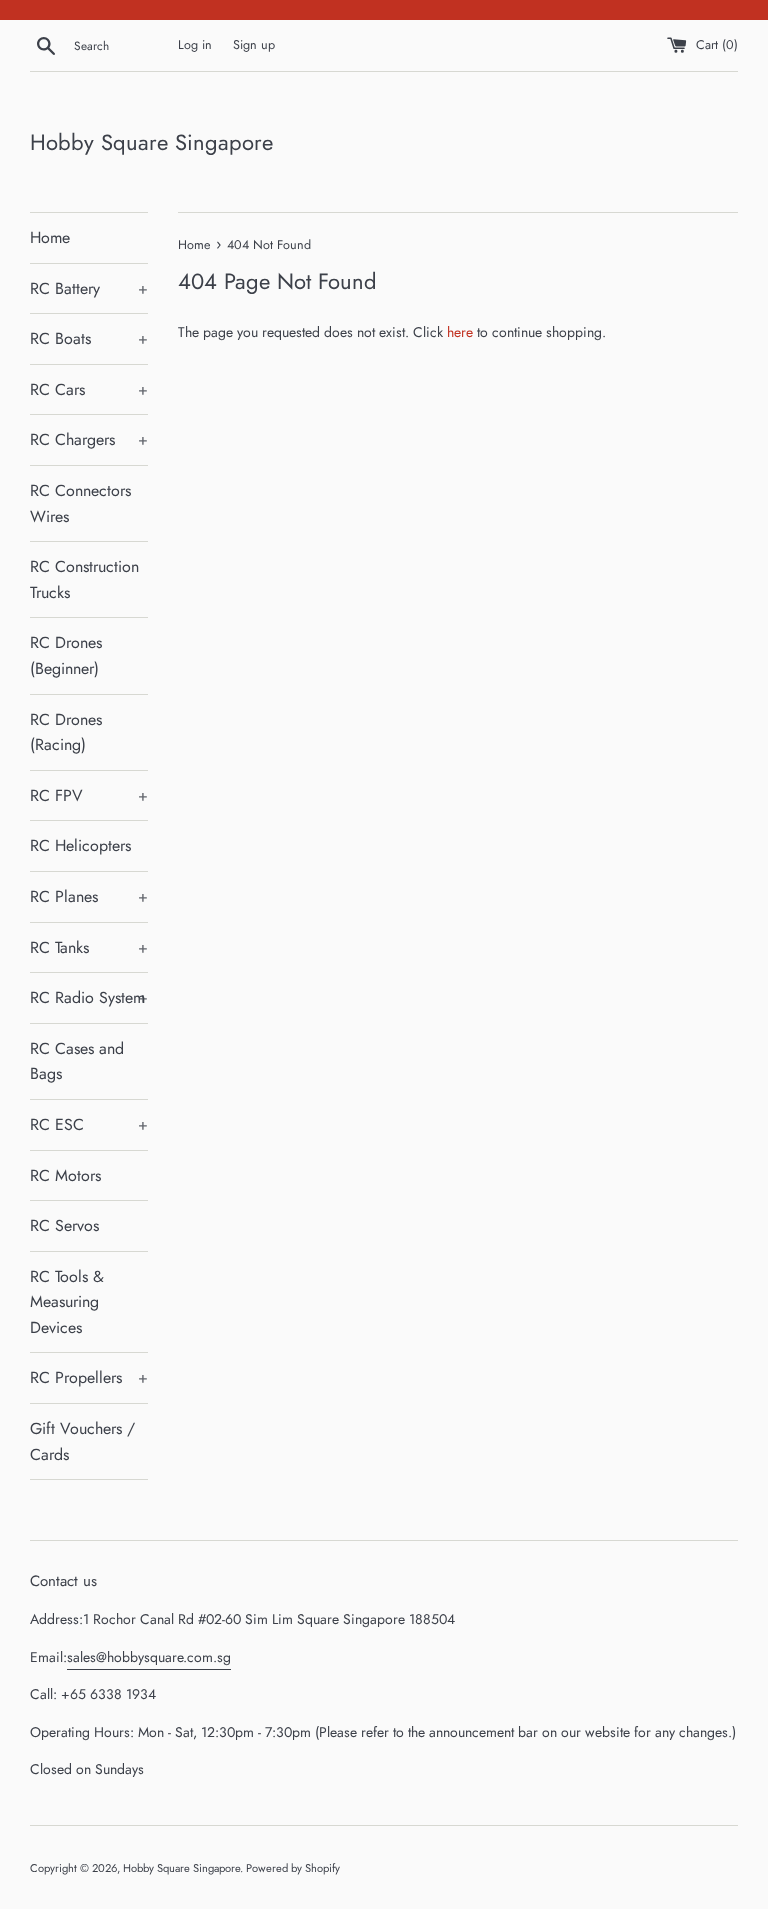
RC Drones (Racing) (66, 732)
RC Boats (89, 338)
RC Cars (89, 389)
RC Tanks (89, 947)
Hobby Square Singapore (151, 142)
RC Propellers (89, 1377)
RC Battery (89, 288)
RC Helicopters (80, 845)
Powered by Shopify (293, 1868)
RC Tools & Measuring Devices (67, 1302)
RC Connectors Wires (80, 503)
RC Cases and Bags (77, 1061)
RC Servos (64, 1225)
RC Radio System (89, 997)
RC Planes (89, 896)
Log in (195, 45)
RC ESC (89, 1124)
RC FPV (89, 795)
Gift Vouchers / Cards (82, 1441)
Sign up (254, 45)
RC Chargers (89, 439)
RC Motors (65, 1175)
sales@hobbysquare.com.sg (149, 1657)
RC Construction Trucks (84, 579)
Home (50, 237)
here (460, 332)
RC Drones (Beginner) (66, 655)
